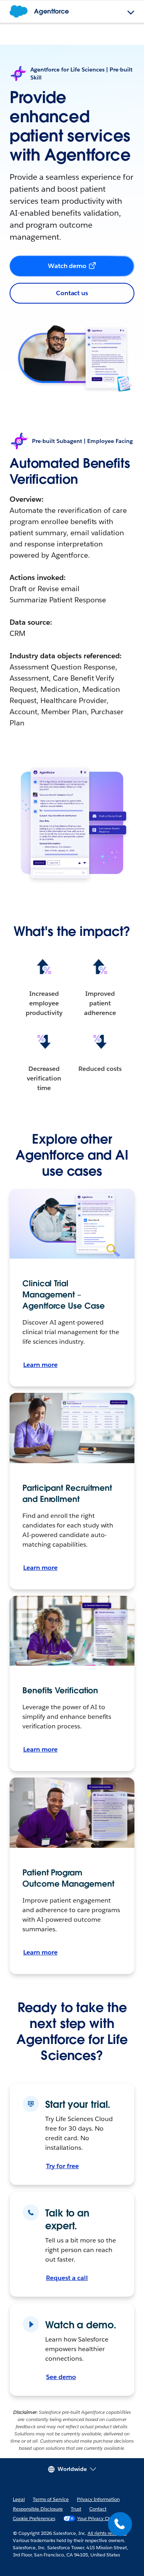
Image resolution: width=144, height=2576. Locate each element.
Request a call (67, 2278)
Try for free (62, 2166)
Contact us (72, 293)
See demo (61, 2377)
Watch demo (67, 266)
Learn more (40, 1365)
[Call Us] (120, 2524)
